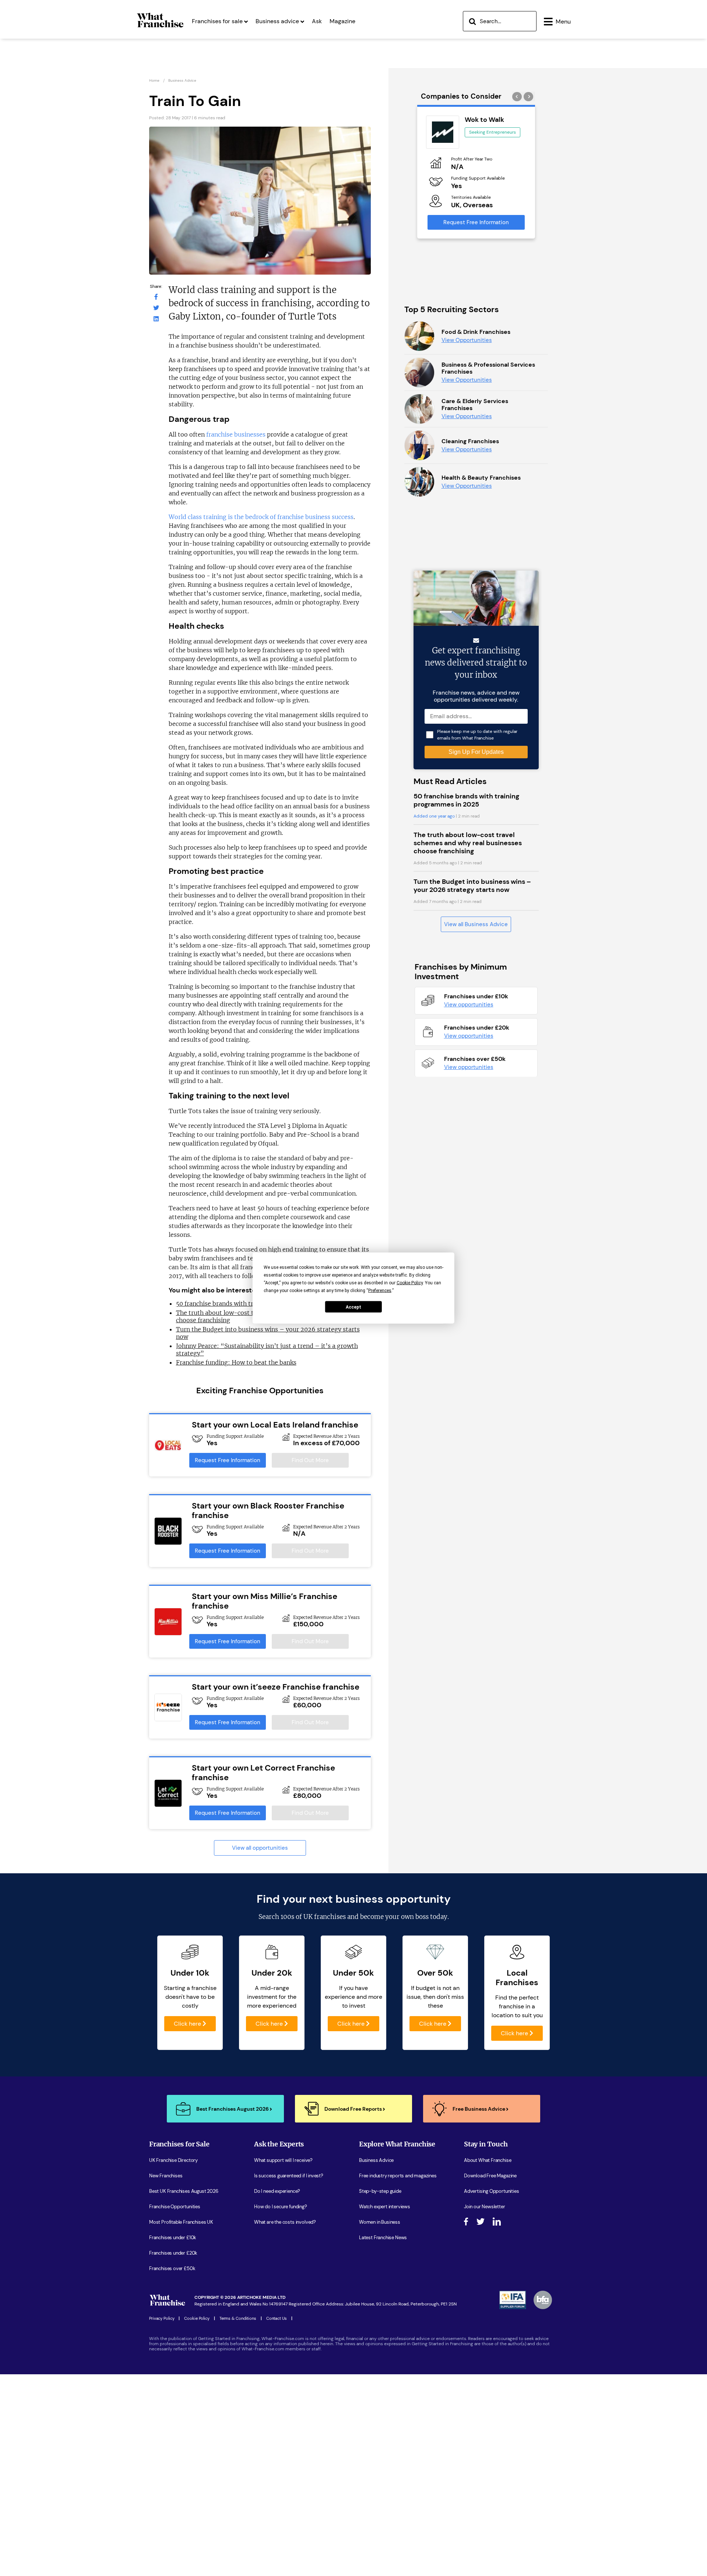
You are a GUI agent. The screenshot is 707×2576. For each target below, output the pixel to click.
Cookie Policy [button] (410, 1283)
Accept (353, 1307)
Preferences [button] (380, 1291)
